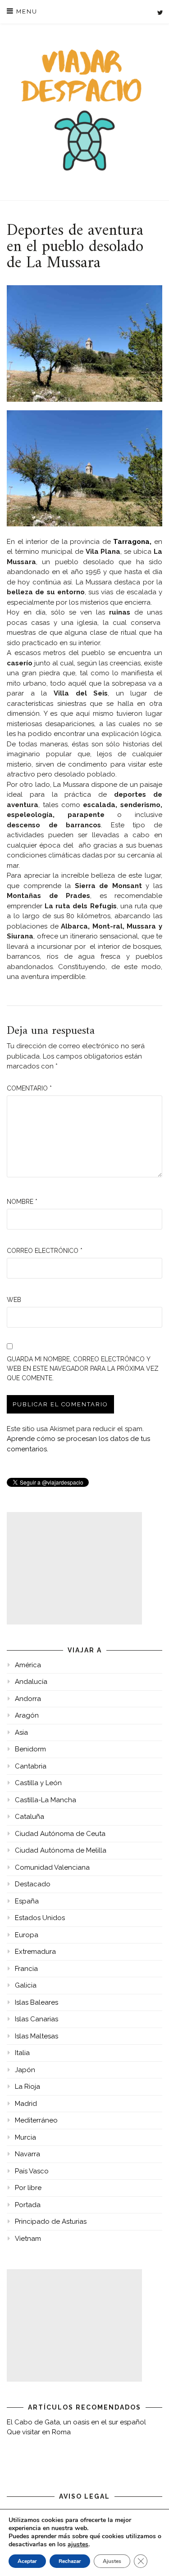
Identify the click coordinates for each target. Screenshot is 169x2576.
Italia (22, 2053)
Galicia (26, 1985)
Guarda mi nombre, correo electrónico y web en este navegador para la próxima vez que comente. (83, 1369)
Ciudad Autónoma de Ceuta (60, 1834)
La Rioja (27, 2087)
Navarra (27, 2154)
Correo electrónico (45, 1251)
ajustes (78, 2545)
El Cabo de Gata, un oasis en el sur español (76, 2422)
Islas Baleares (37, 2002)
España (27, 1901)
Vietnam (28, 2239)
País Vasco (32, 2171)
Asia (21, 1732)
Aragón (27, 1715)
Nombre (22, 1202)
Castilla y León (38, 1783)
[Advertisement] (74, 1568)
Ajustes (112, 2561)
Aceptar (27, 2561)
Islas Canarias (37, 2019)
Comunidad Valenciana (52, 1867)
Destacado (33, 1884)
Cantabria (31, 1766)
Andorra (28, 1699)
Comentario (29, 1088)
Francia (26, 1969)
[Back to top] (150, 2557)
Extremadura (35, 1952)
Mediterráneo (36, 2120)
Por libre (28, 2188)
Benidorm (30, 1749)
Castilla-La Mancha (46, 1800)
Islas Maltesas (37, 2036)
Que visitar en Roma (39, 2432)
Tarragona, (132, 542)
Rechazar (70, 2561)
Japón (25, 2070)
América (28, 1665)
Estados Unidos (40, 1918)
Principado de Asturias (51, 2221)
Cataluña (30, 1817)
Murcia (25, 2137)
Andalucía (31, 1682)
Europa (27, 1935)
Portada (28, 2205)
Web (14, 1300)
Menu (26, 11)
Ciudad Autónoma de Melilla (61, 1850)
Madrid (26, 2104)
